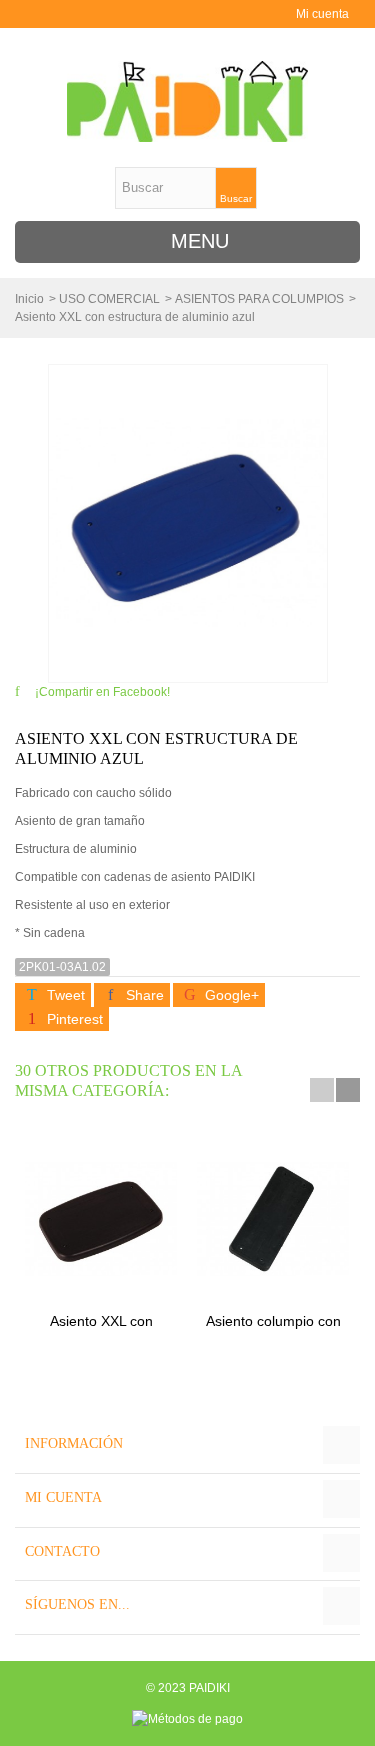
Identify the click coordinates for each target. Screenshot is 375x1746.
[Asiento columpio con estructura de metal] (273, 1218)
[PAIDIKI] (188, 101)
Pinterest (73, 1019)
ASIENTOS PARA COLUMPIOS (259, 299)
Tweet (64, 995)
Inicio (29, 299)
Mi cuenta (322, 14)
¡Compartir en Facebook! (102, 692)
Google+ (230, 995)
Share (143, 995)
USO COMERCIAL (109, 299)
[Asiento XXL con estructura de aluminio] (101, 1218)
